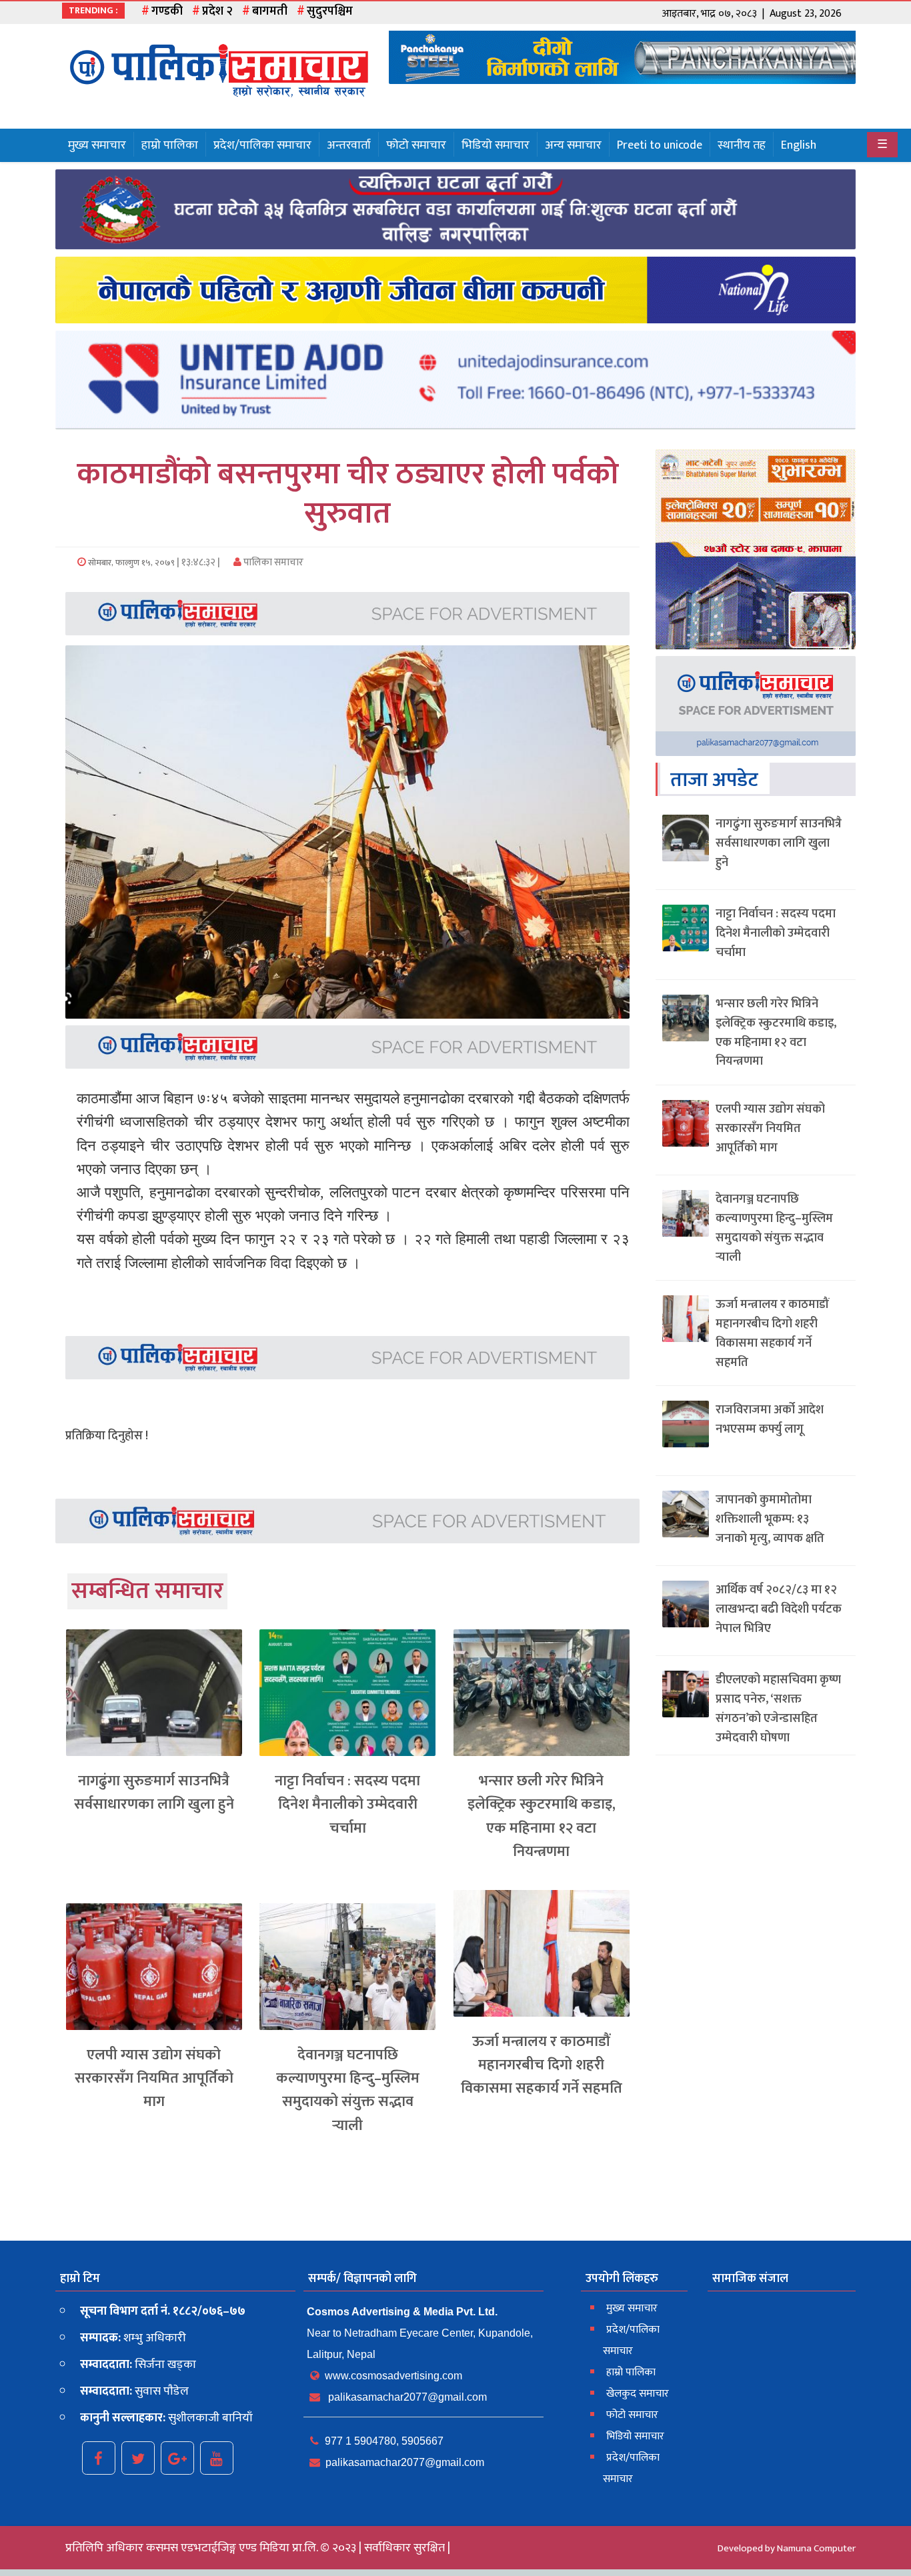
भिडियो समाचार (496, 145)
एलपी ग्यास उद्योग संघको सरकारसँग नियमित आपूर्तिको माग (154, 2078)
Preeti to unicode (660, 145)
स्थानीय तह (742, 145)
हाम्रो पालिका (170, 145)
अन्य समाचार (573, 145)
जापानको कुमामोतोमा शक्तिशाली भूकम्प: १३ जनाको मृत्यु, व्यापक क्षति (770, 1519)
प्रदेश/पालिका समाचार (262, 145)
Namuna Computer (816, 2548)
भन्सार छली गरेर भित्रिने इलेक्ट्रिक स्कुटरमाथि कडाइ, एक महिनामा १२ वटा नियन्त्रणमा (542, 1816)
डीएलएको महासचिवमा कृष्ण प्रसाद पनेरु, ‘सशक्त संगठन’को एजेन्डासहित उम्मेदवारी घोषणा (778, 1709)
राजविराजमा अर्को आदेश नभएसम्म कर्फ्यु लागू (770, 1420)
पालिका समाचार (272, 562)
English (799, 145)
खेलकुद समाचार (638, 2394)
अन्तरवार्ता (349, 145)
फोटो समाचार (416, 145)
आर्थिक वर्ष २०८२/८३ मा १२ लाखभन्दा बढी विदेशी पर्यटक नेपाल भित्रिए (779, 1609)
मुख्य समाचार (97, 145)
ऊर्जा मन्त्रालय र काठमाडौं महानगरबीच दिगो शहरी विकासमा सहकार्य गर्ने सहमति (542, 2065)
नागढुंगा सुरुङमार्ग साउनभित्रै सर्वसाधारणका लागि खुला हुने (154, 1793)
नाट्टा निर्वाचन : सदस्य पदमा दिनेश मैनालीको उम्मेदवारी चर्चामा (347, 1804)
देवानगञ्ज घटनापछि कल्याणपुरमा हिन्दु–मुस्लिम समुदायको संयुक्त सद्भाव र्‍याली (348, 2090)
